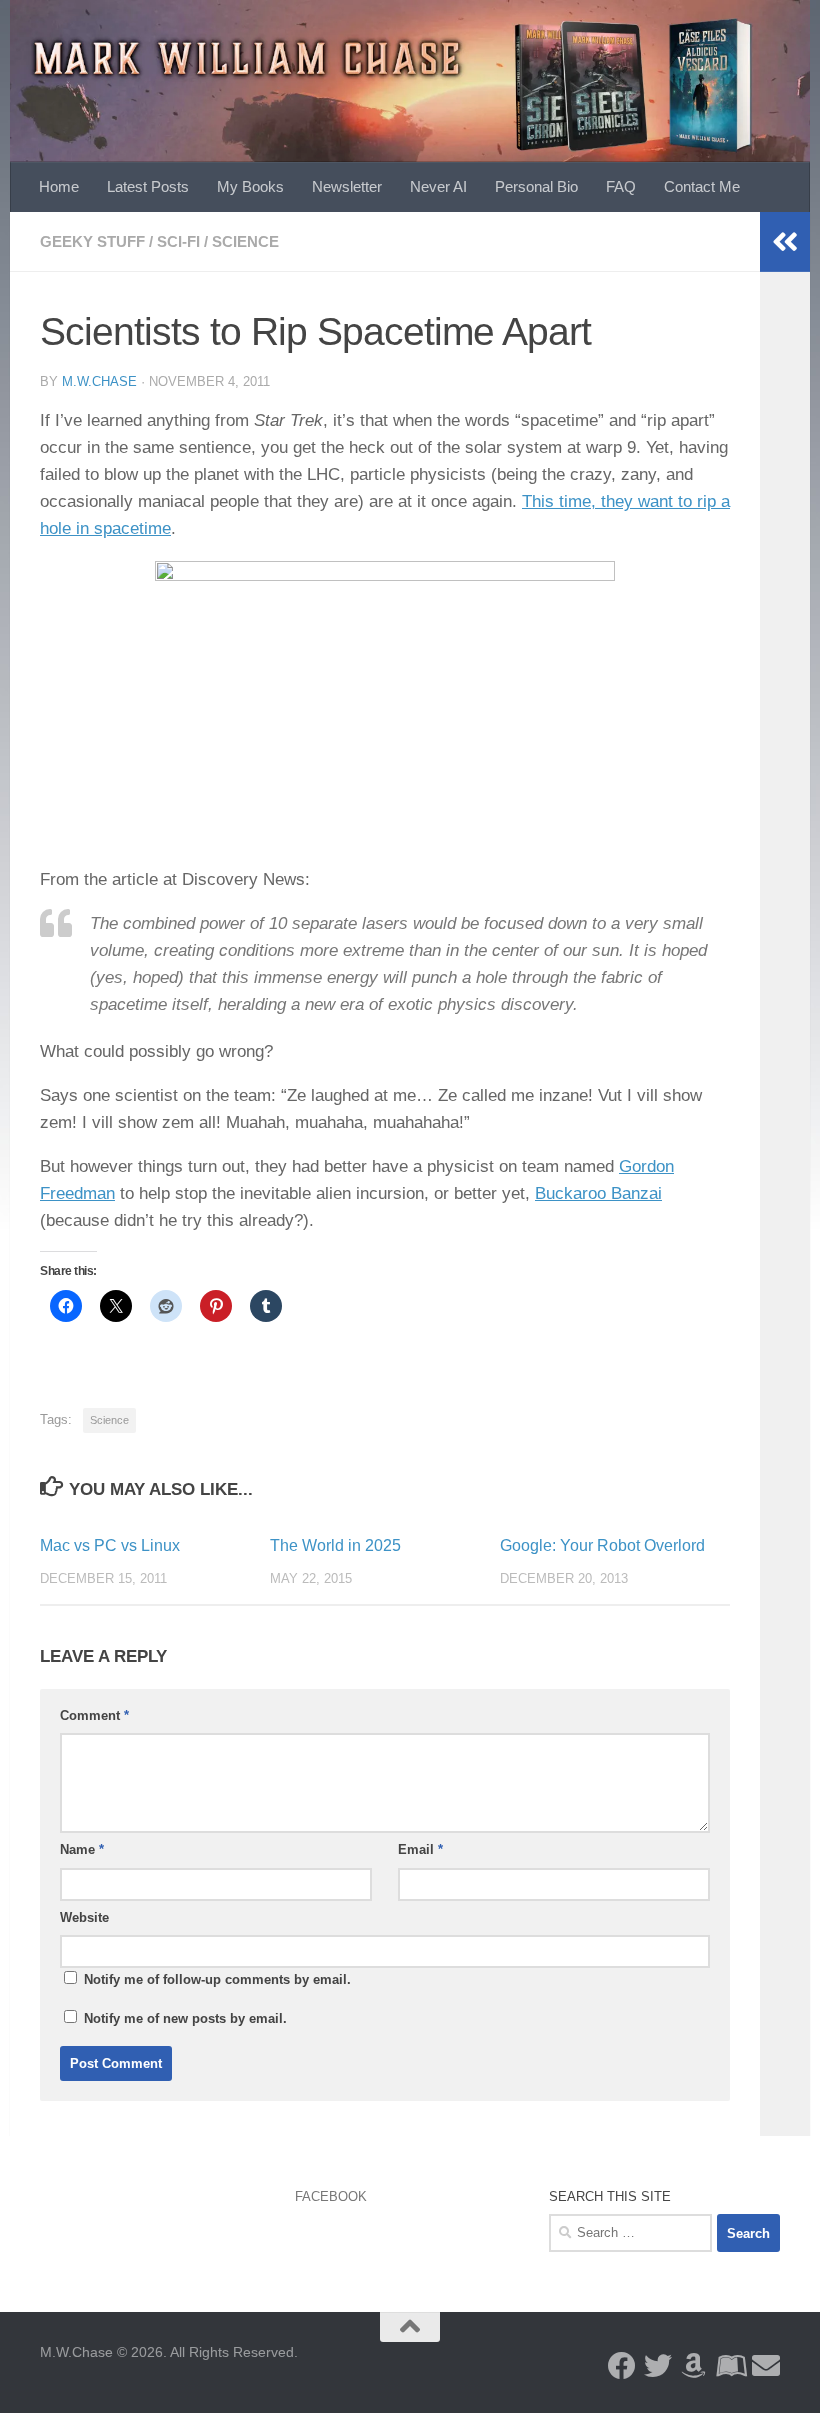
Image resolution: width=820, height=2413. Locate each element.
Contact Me (702, 186)
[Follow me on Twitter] (658, 2366)
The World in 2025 (335, 1545)
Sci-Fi (178, 241)
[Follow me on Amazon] (694, 2366)
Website (84, 1917)
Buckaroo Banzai (598, 1193)
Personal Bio (536, 186)
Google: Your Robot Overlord (602, 1545)
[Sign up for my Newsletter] (766, 2366)
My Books (250, 186)
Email (420, 1849)
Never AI (438, 186)
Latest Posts (148, 186)
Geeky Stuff (92, 241)
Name (82, 1849)
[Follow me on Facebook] (622, 2366)
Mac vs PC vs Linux (110, 1545)
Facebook (331, 2196)
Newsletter (347, 186)
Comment (94, 1715)
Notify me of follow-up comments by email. (217, 1979)
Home (59, 186)
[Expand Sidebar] (785, 242)
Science (245, 241)
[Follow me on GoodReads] (730, 2366)
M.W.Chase (99, 381)
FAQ (621, 186)
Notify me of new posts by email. (185, 2018)
